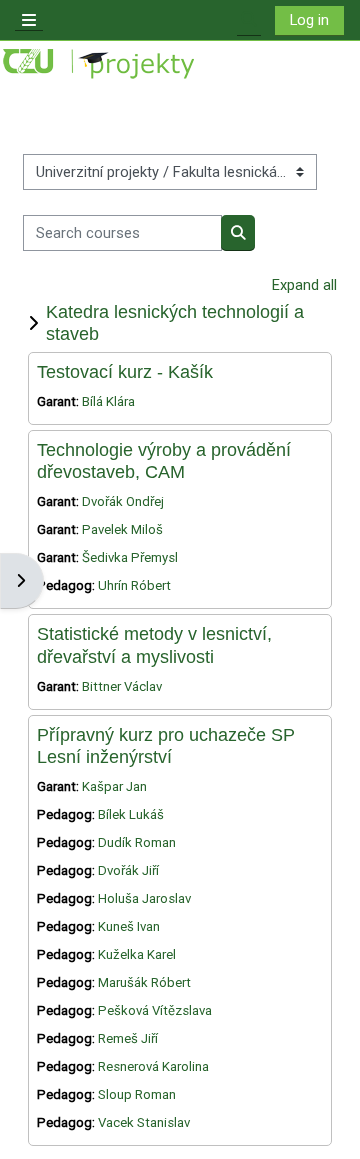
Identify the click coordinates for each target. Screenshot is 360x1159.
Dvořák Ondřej (123, 501)
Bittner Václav (122, 686)
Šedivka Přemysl (130, 557)
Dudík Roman (137, 842)
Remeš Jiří (128, 1038)
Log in (309, 20)
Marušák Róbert (144, 982)
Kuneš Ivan (129, 926)
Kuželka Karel (137, 954)
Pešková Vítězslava (155, 1010)
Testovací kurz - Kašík (125, 371)
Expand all (304, 285)
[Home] (100, 64)
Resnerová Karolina (153, 1066)
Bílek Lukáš (131, 814)
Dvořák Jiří (128, 870)
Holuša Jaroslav (144, 898)
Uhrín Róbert (134, 585)
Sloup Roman (137, 1094)
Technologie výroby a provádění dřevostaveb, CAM (164, 460)
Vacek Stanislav (144, 1122)
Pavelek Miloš (122, 529)
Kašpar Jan (114, 786)
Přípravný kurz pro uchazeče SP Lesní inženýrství (166, 745)
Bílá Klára (108, 401)
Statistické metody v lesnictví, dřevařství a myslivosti (154, 644)
